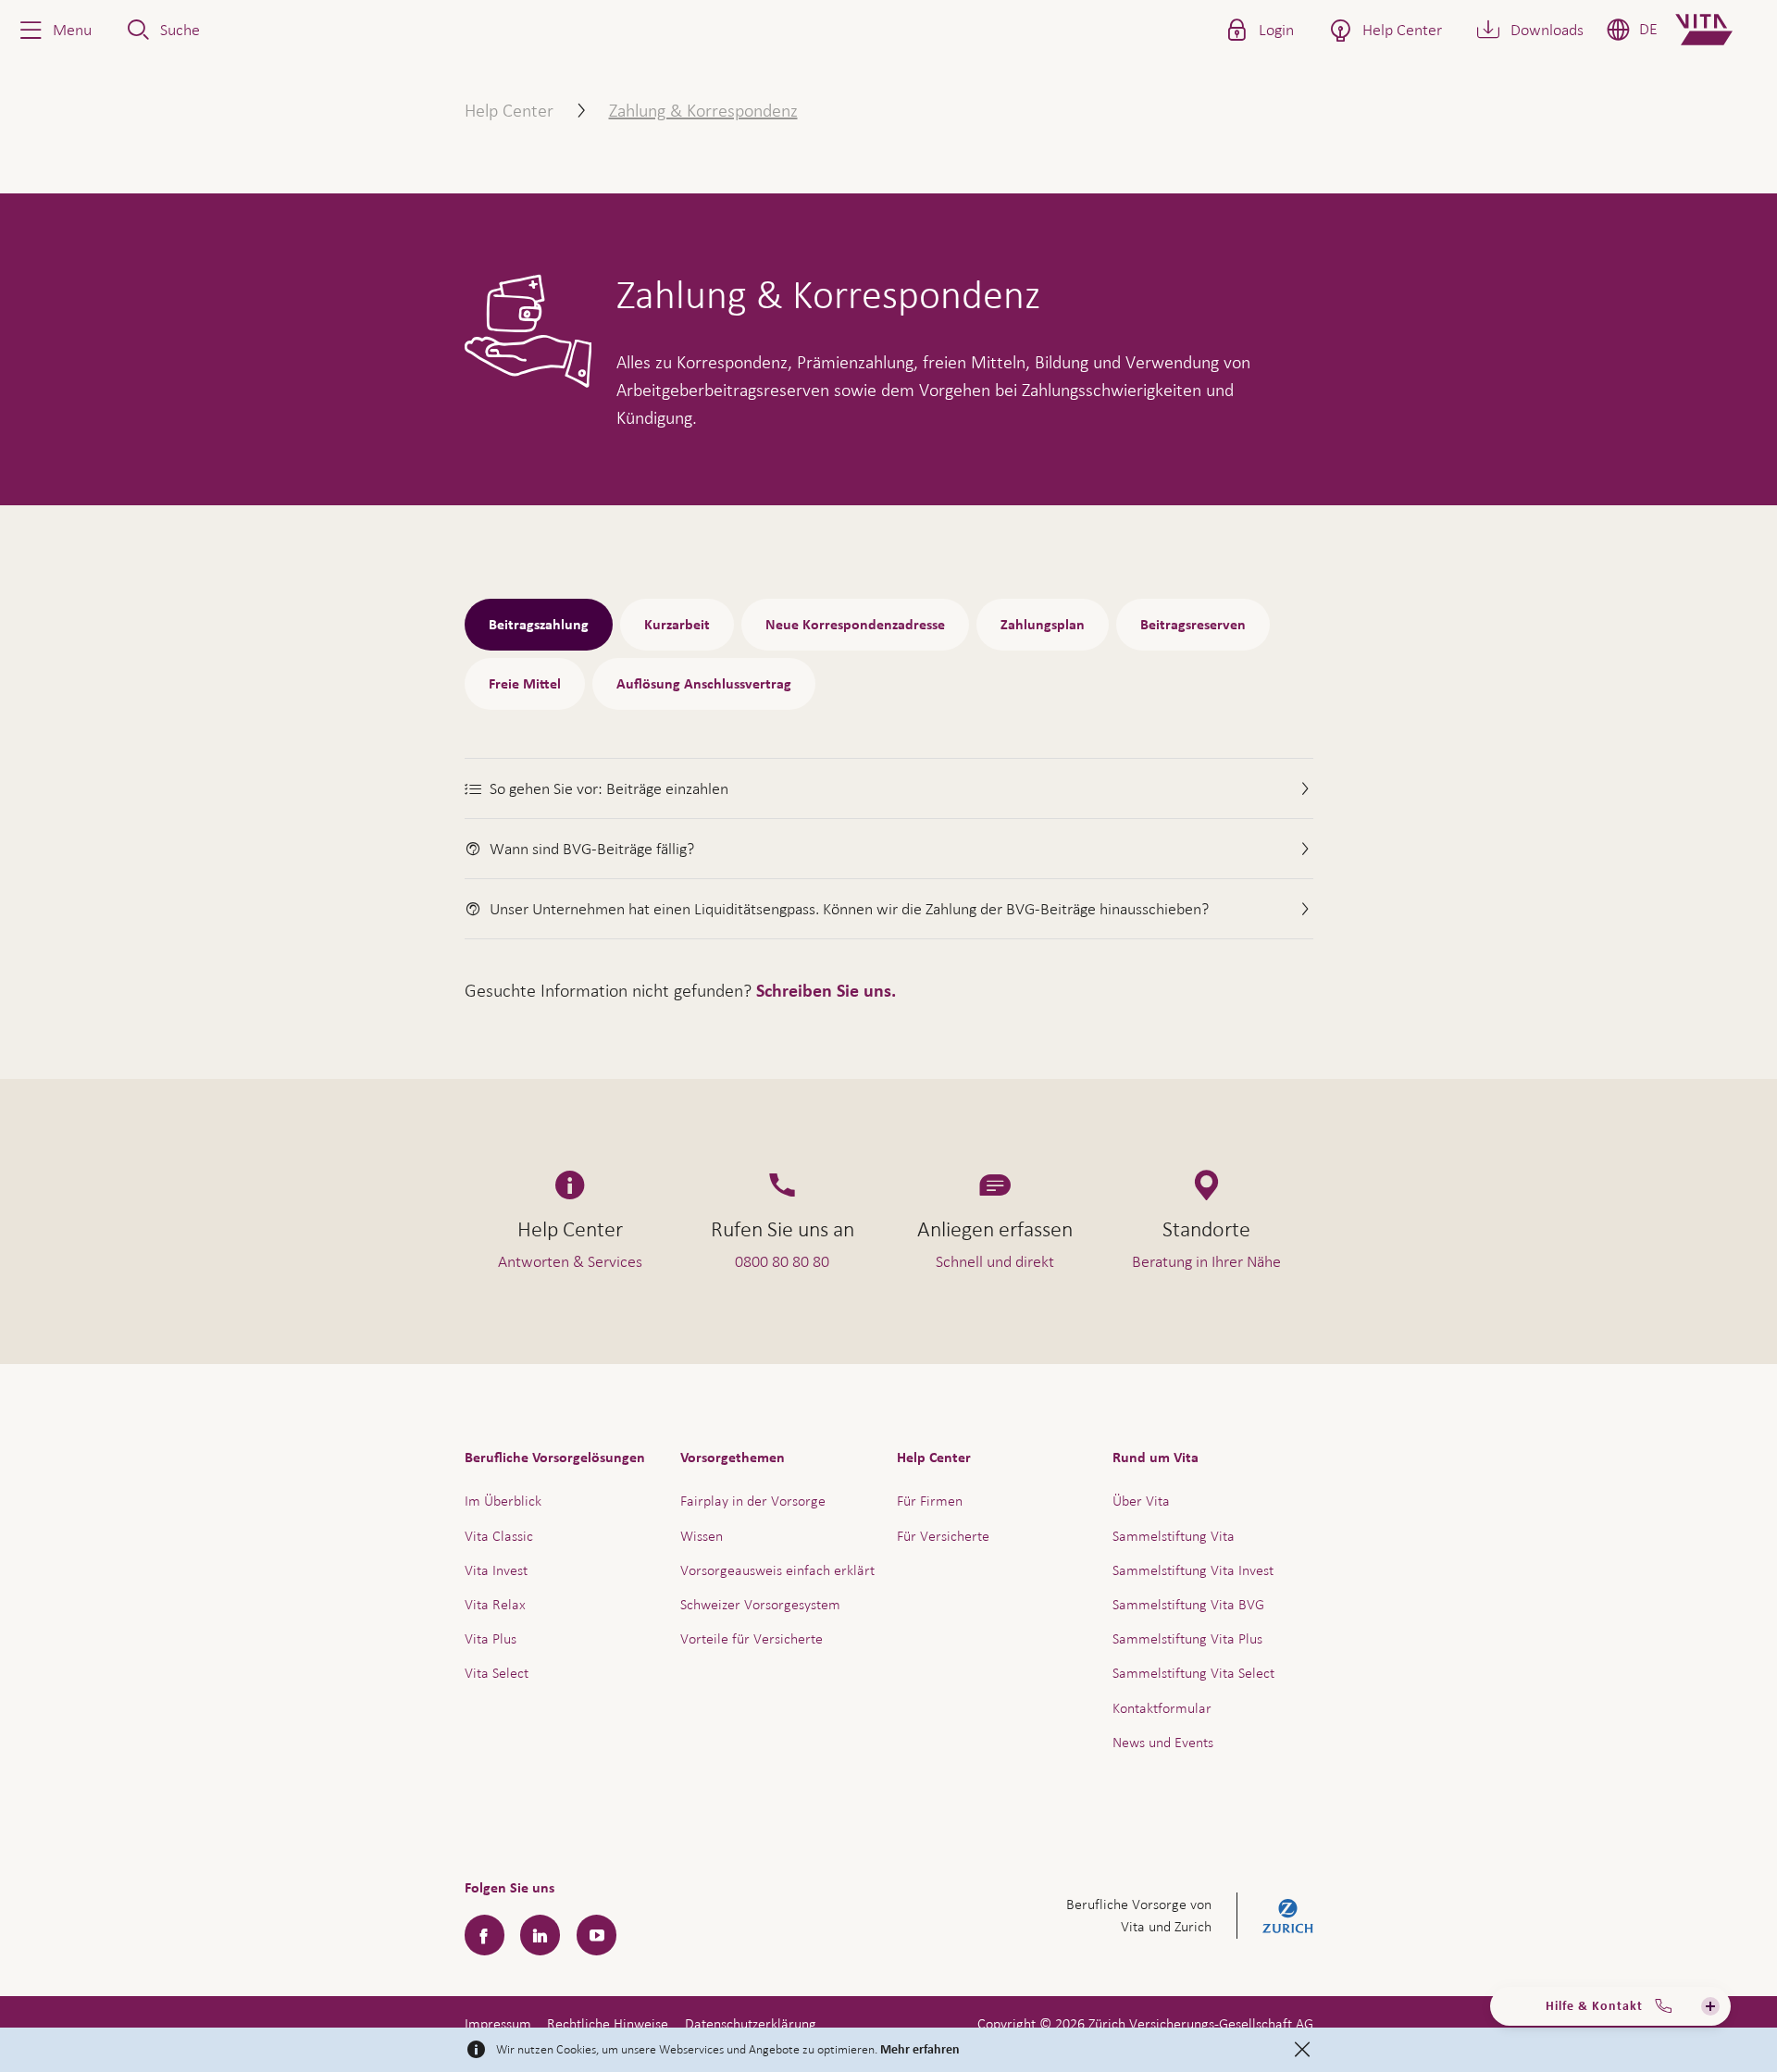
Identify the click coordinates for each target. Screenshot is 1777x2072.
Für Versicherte (943, 1536)
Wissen (702, 1536)
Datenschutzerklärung (751, 2023)
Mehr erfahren (920, 2050)
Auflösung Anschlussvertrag (704, 684)
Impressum (498, 2023)
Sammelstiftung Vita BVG (1188, 1604)
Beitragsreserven (1193, 625)
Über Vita (1141, 1501)
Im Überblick (503, 1501)
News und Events (1163, 1742)
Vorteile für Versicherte (752, 1638)
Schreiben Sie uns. (826, 991)
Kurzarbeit (677, 625)
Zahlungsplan (1043, 625)
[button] (54, 30)
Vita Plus (491, 1638)
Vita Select (497, 1673)
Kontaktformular (1162, 1708)
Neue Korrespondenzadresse (855, 625)
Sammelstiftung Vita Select (1193, 1673)
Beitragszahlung (539, 625)
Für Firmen (930, 1501)
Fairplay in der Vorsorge (753, 1501)
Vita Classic (499, 1536)
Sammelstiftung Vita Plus (1187, 1638)
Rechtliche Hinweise (608, 2023)
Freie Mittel (525, 684)
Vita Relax (495, 1604)
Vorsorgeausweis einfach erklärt (777, 1570)
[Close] (1302, 2050)
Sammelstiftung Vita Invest (1193, 1570)
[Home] (1719, 30)
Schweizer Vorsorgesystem (760, 1604)
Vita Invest (496, 1570)
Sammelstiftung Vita (1174, 1536)
